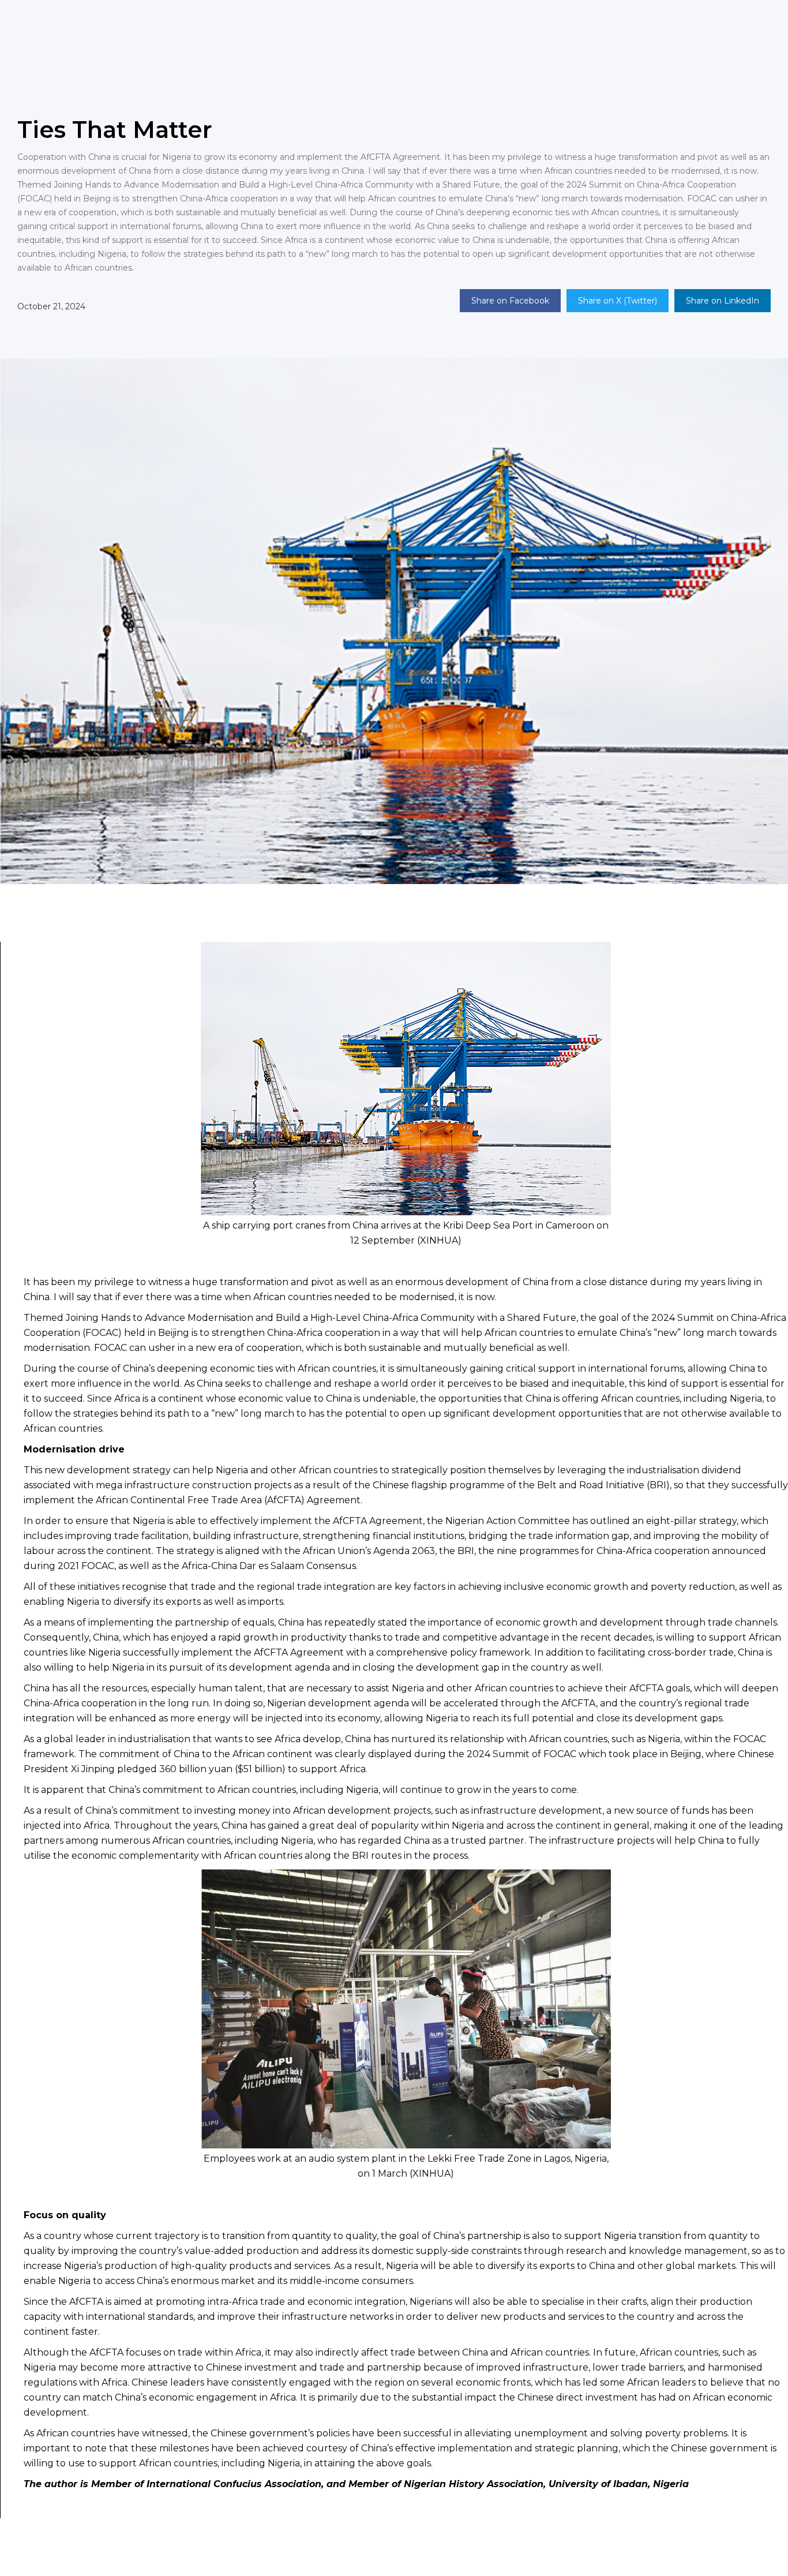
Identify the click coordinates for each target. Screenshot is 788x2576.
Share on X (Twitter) (618, 301)
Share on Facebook (510, 301)
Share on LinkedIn (723, 301)
